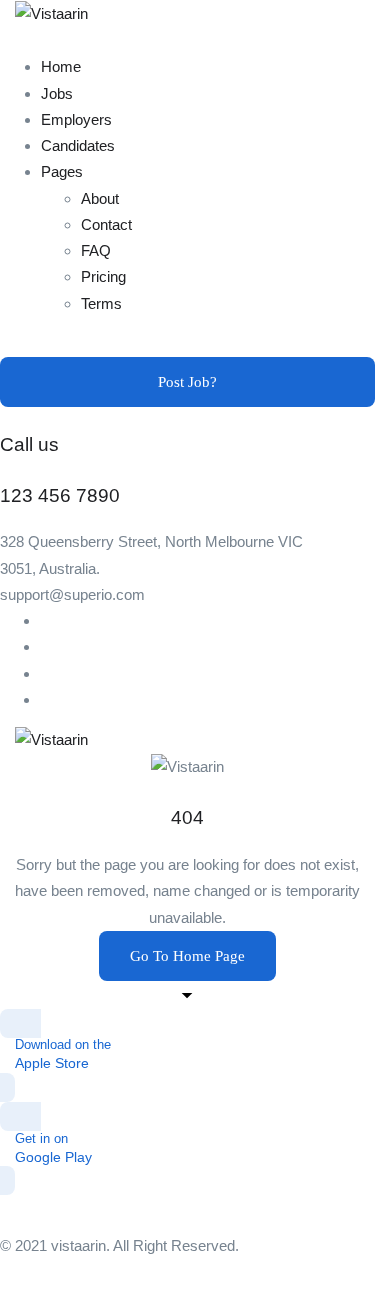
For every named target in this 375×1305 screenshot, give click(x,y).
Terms (101, 303)
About (100, 198)
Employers (76, 119)
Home (61, 66)
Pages (62, 171)
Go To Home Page (187, 956)
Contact (106, 224)
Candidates (78, 145)
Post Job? (187, 382)
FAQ (96, 250)
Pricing (103, 276)
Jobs (57, 93)
